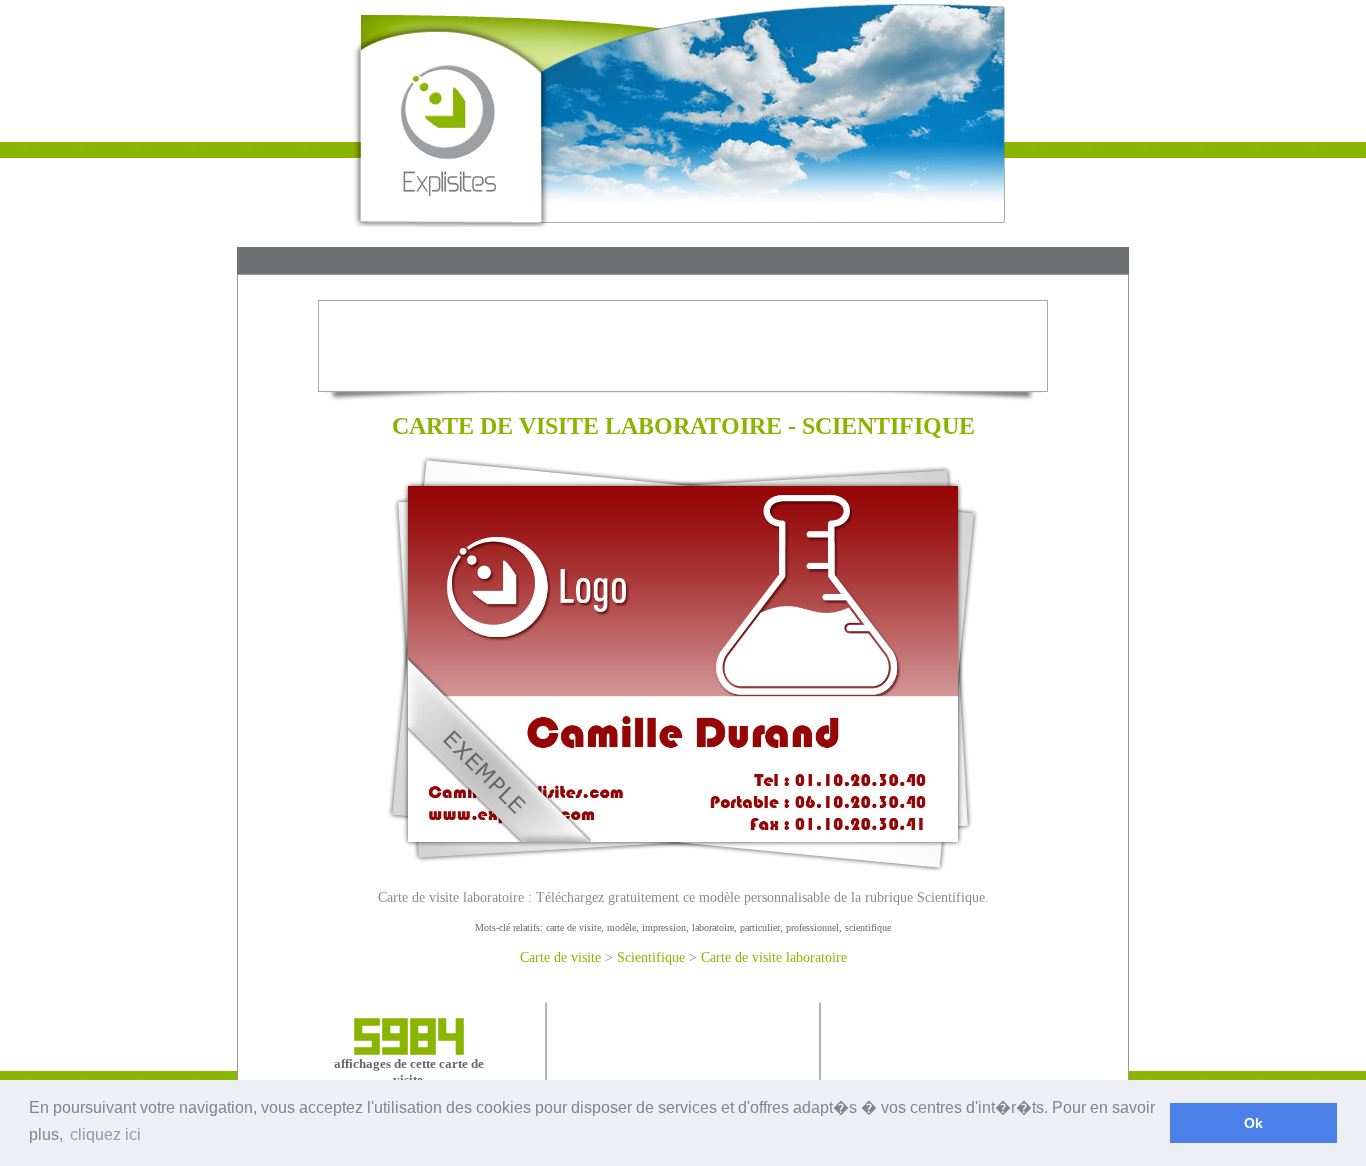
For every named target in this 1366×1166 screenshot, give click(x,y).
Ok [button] (1253, 1123)
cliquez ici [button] (105, 1134)
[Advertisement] (683, 262)
